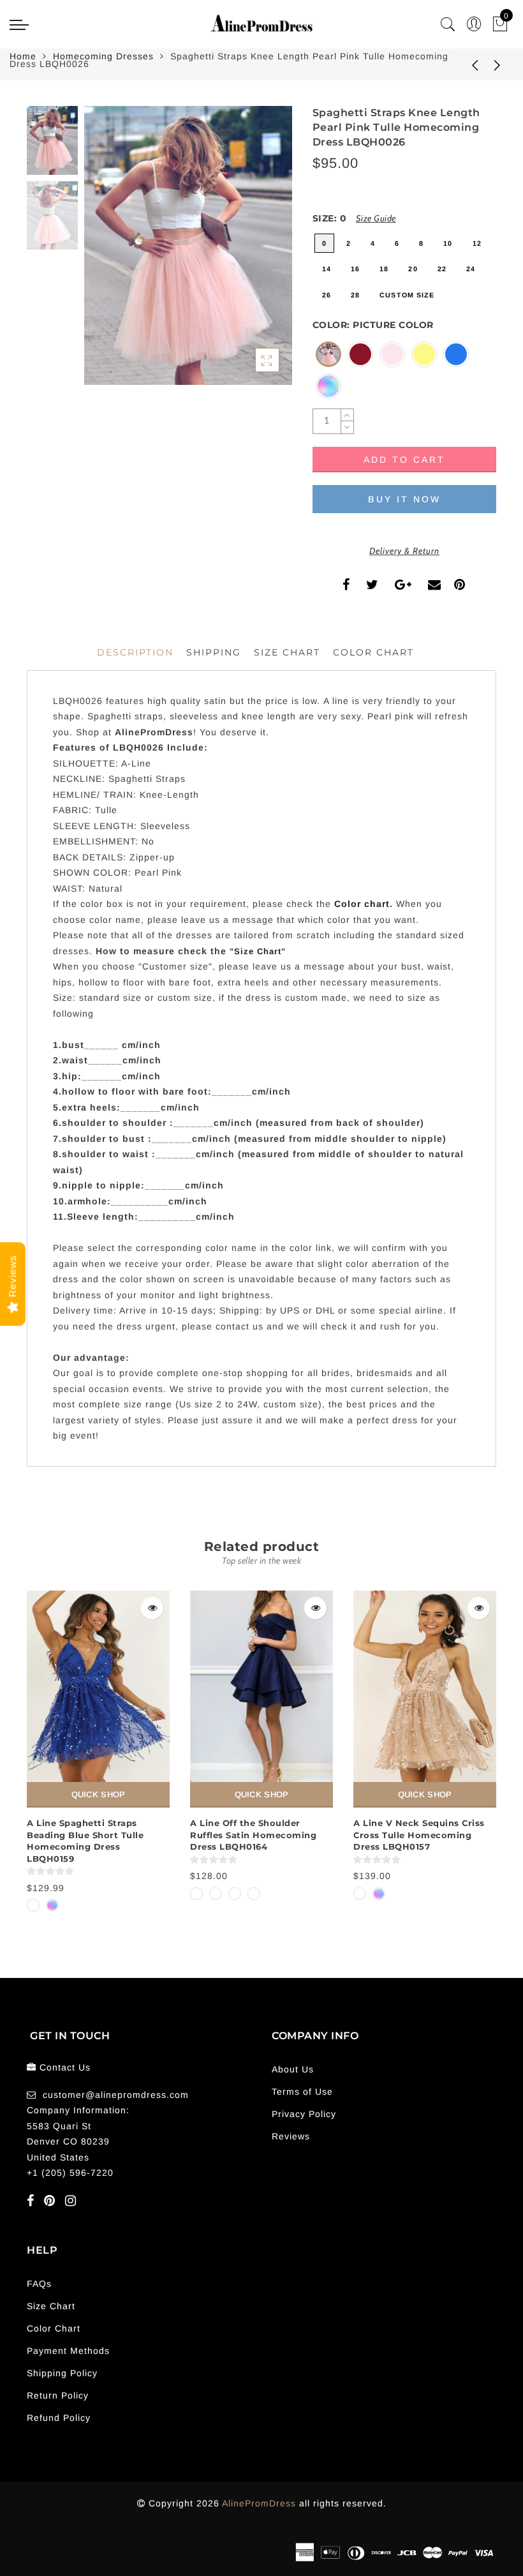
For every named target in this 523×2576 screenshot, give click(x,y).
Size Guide (376, 218)
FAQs (39, 2284)
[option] (188, 245)
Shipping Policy (62, 2373)
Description (135, 652)
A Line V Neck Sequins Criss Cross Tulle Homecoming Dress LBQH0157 (419, 1835)
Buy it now (404, 499)
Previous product (466, 64)
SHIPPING (214, 652)
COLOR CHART (373, 652)
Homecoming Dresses (103, 56)
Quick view (152, 1608)
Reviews (291, 2136)
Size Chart (287, 652)
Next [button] (253, 253)
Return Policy (58, 2395)
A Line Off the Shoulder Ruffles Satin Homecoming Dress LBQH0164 (253, 1835)
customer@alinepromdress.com (116, 2095)
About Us (293, 2069)
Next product (497, 64)
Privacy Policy (304, 2114)
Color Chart (54, 2328)
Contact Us (65, 2067)
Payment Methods (68, 2351)
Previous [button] (107, 253)
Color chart (362, 904)
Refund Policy (59, 2418)
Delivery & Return (404, 551)
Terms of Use (302, 2092)
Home (23, 56)
